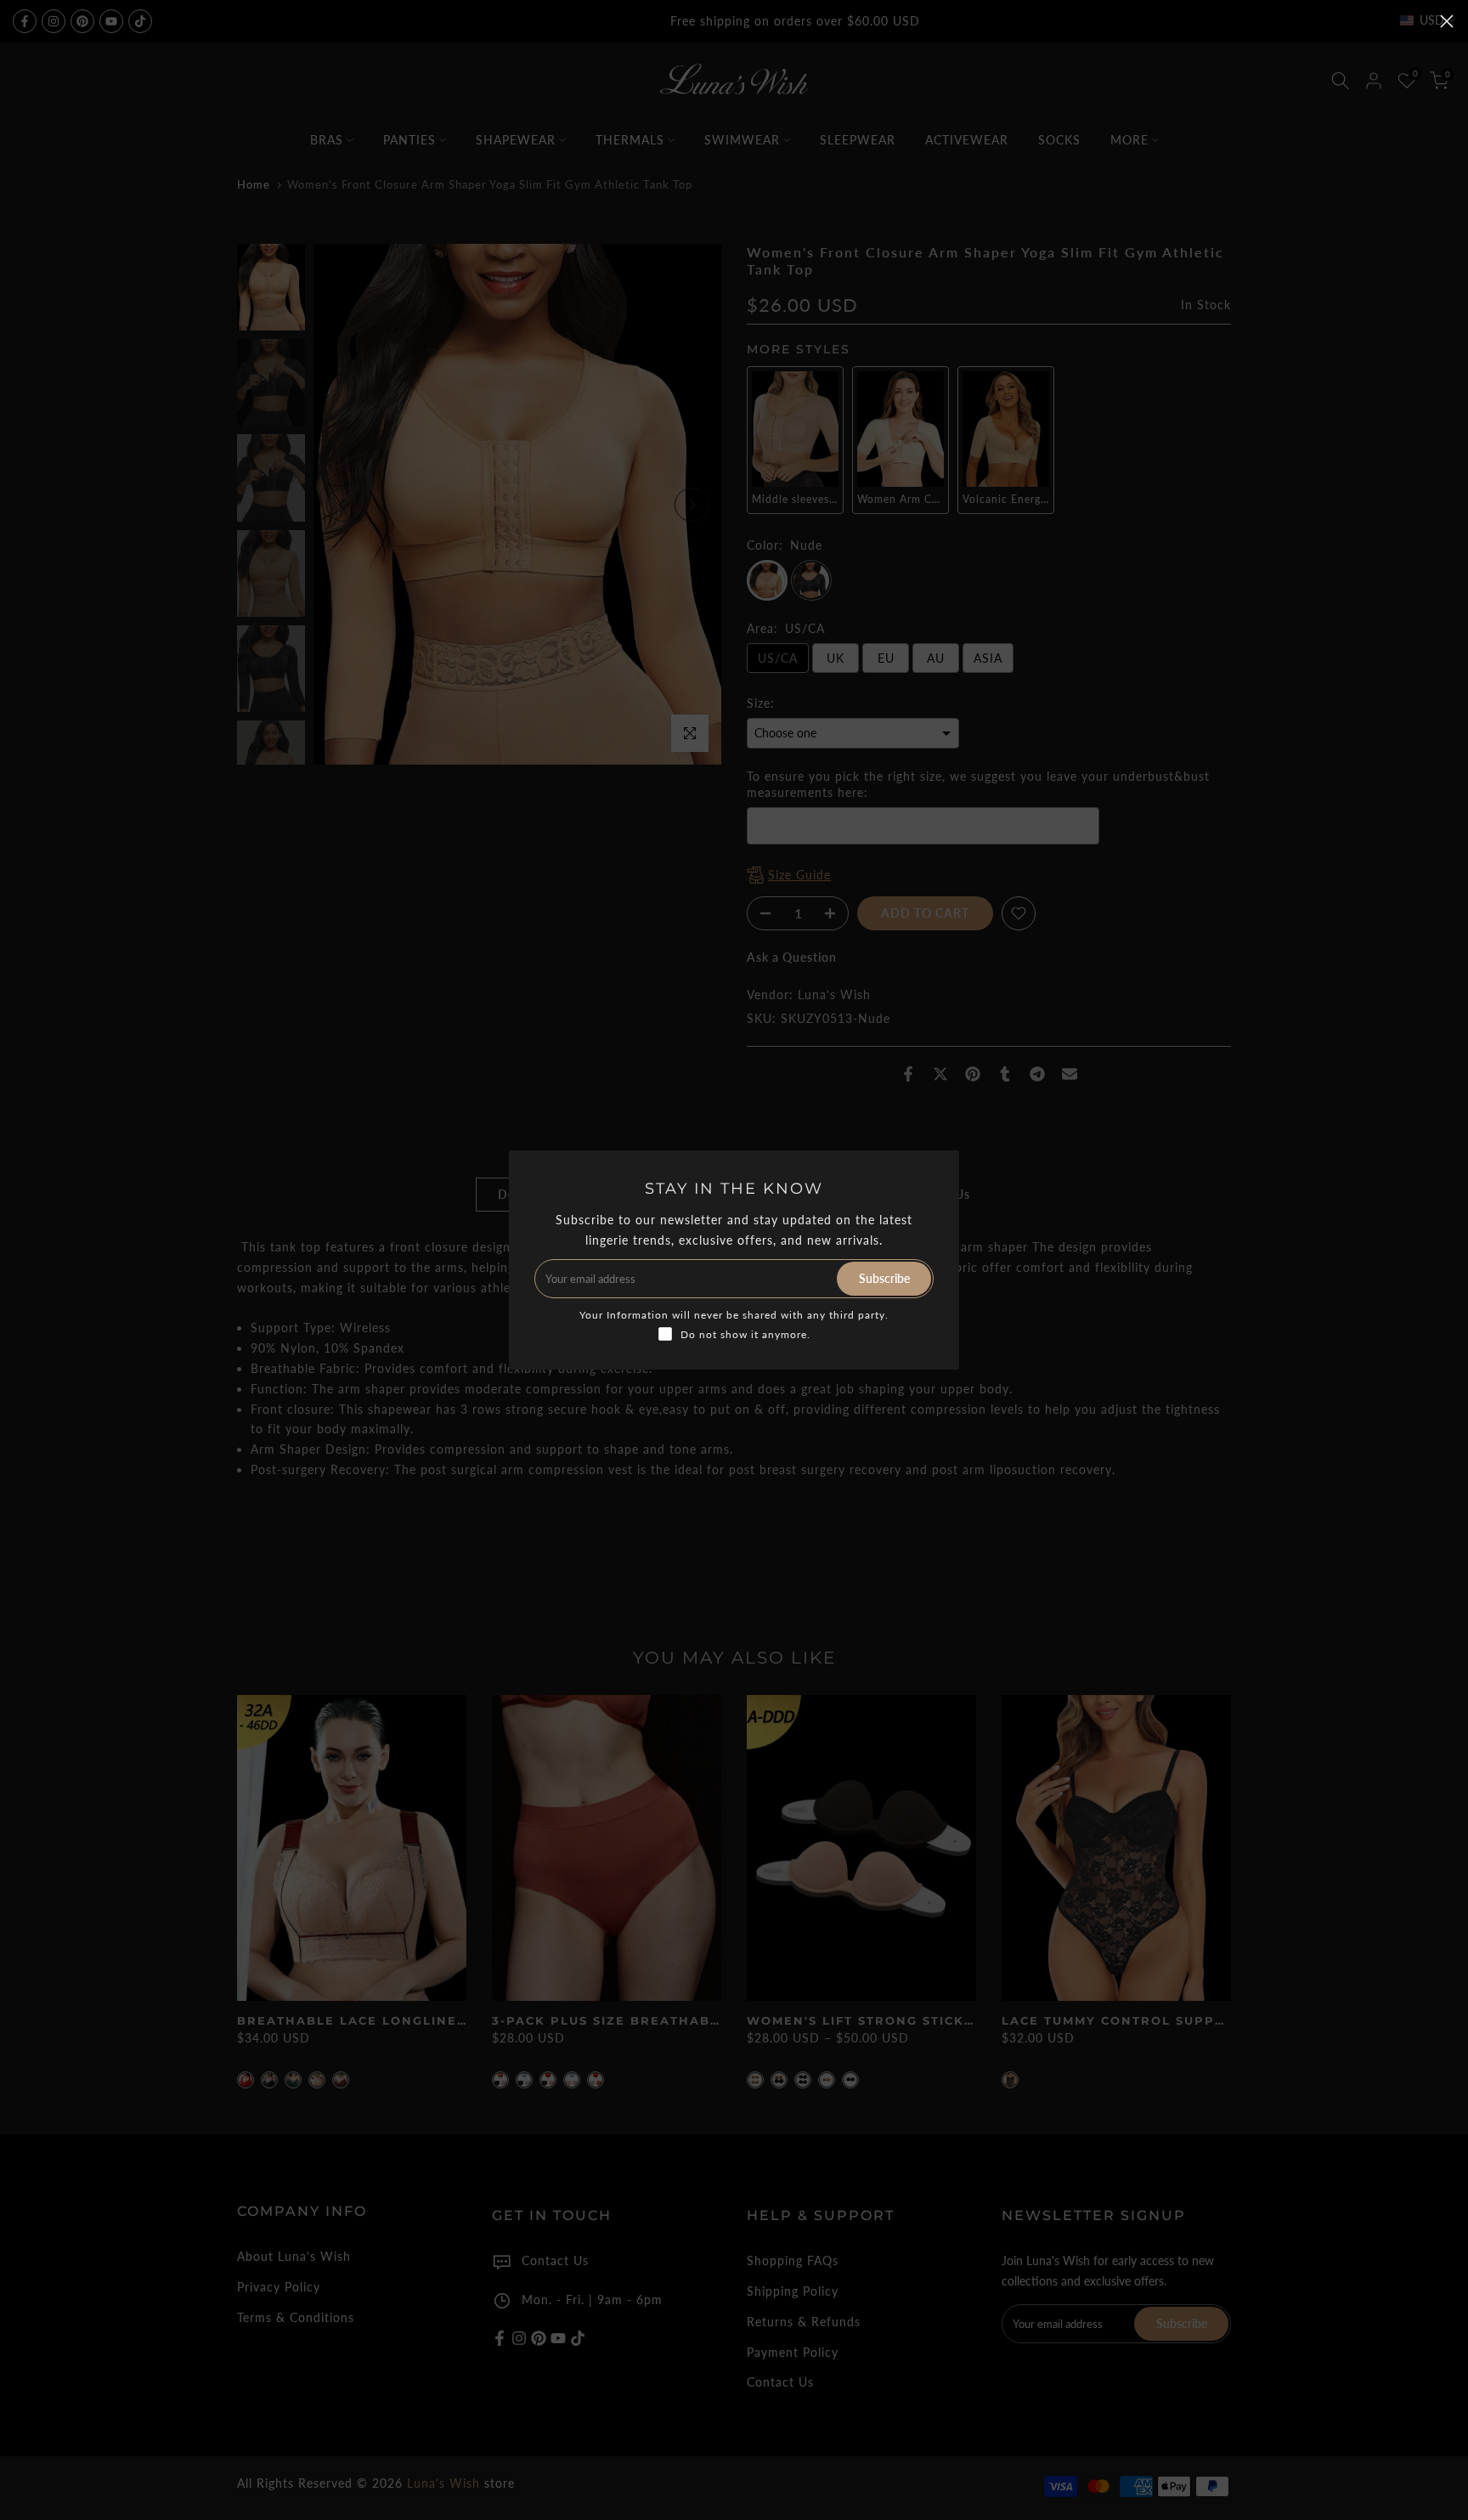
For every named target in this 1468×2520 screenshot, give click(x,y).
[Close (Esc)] (1447, 21)
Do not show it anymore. (745, 1334)
